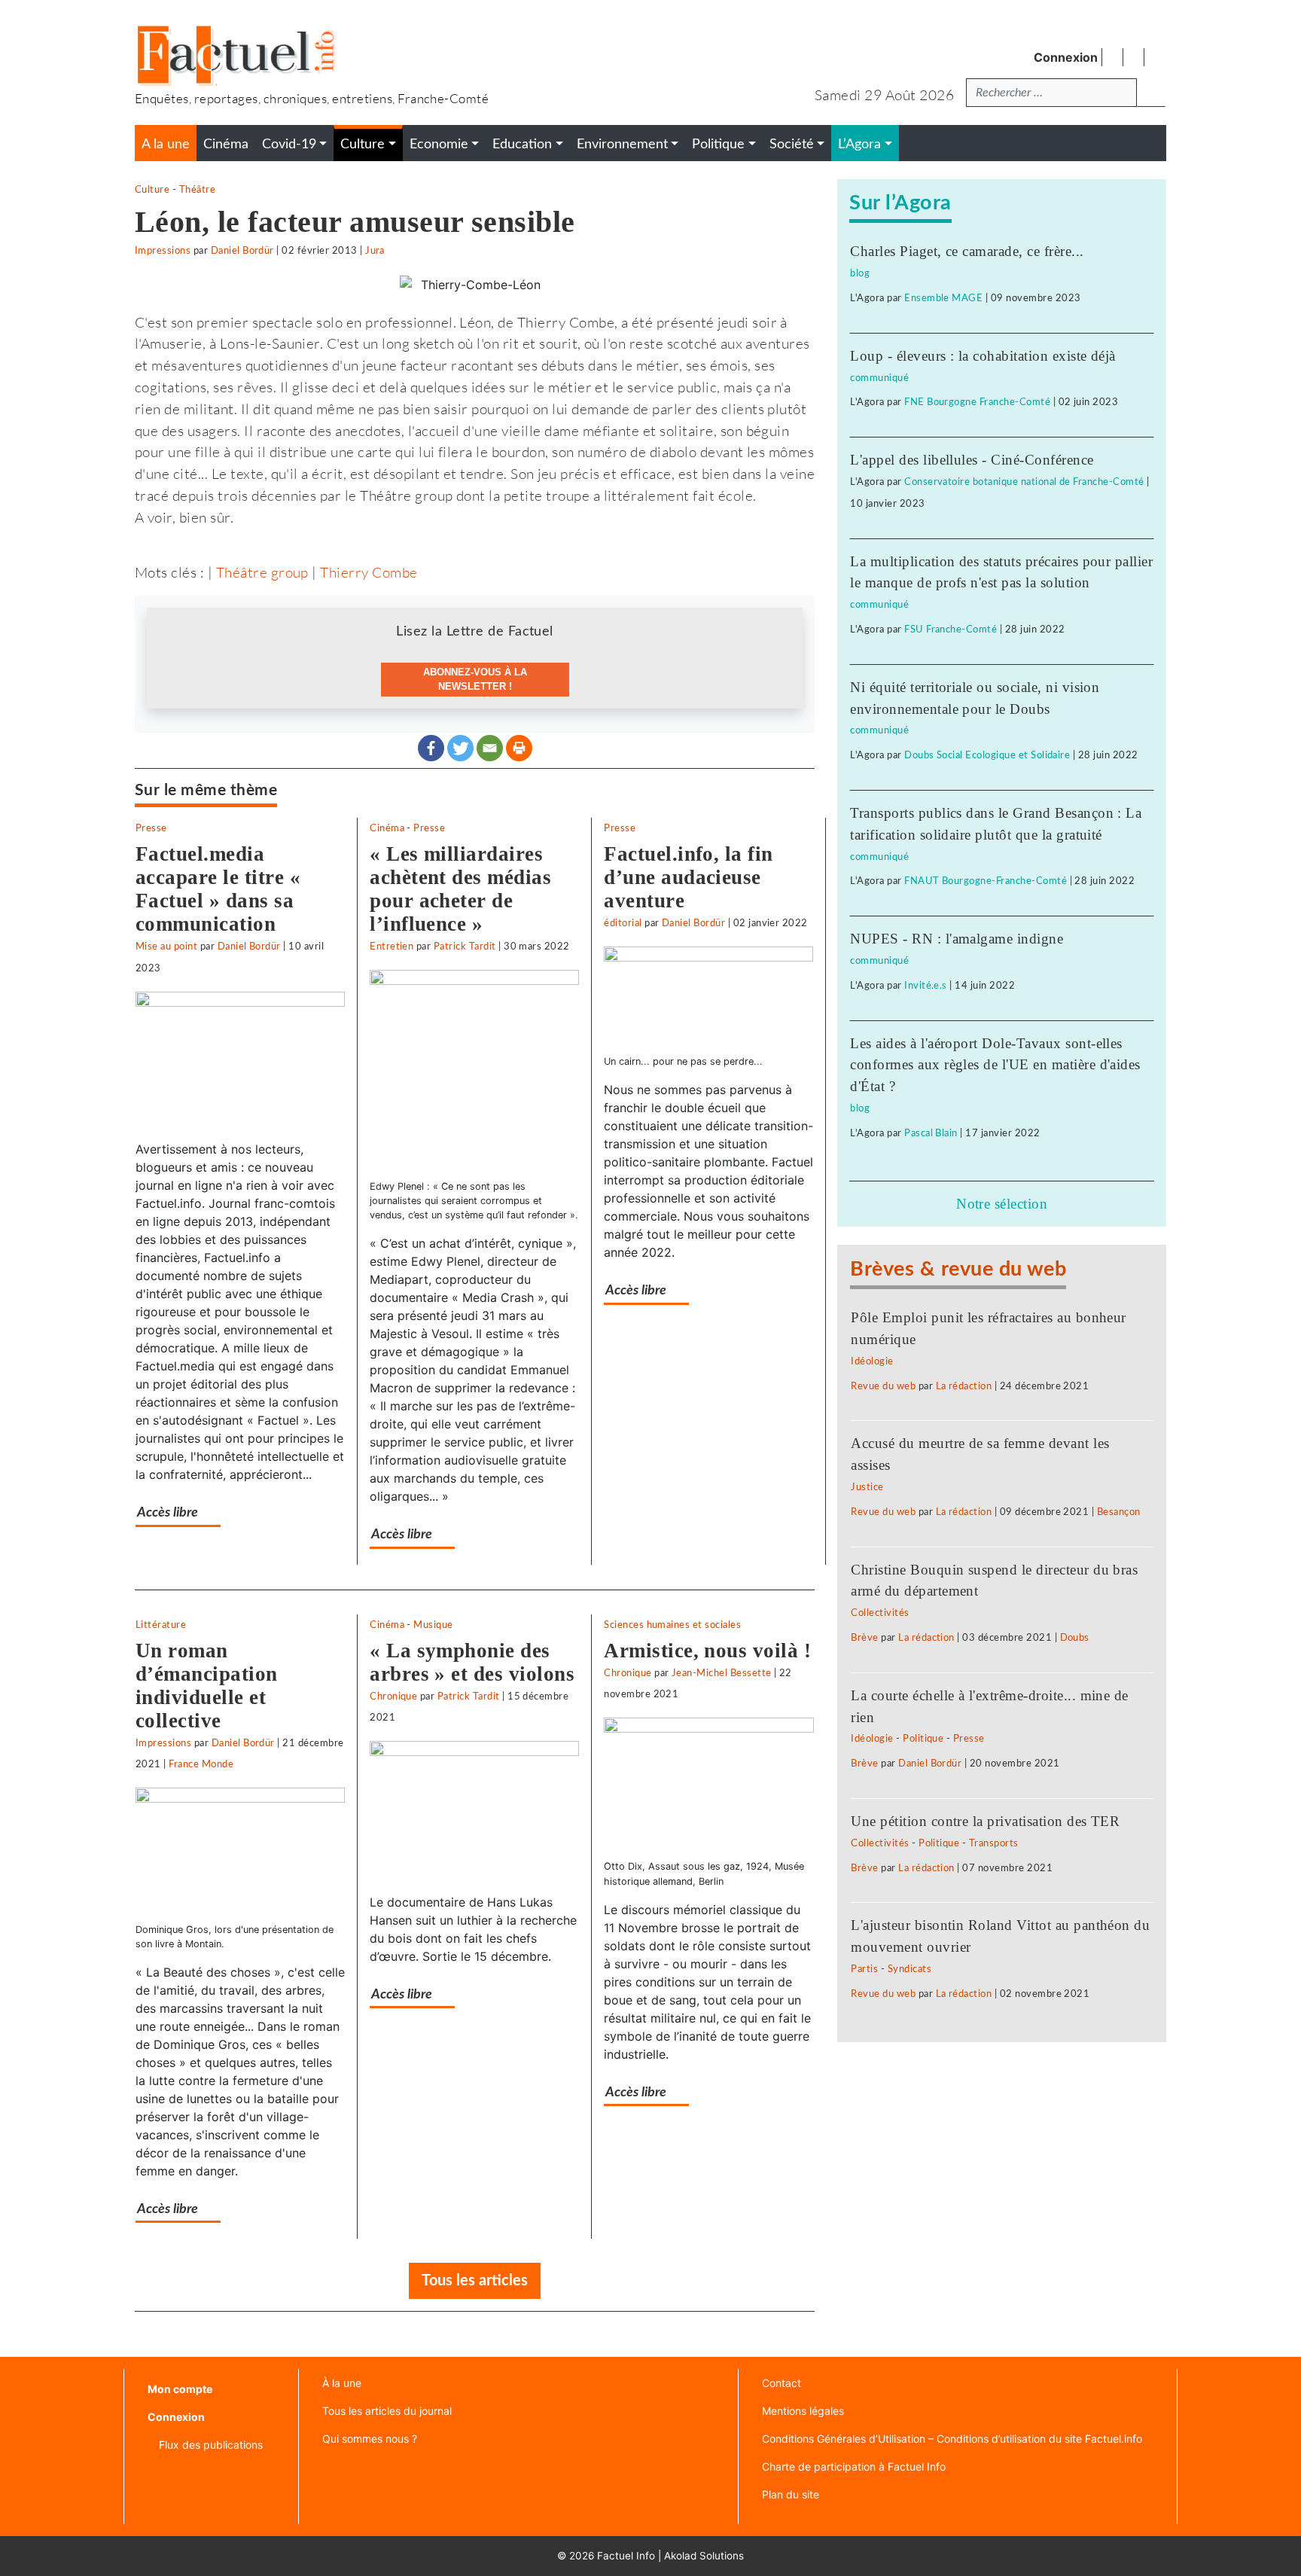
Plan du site (791, 2494)
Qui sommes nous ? (370, 2439)
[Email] (490, 748)
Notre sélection (1002, 1204)
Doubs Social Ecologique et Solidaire (987, 755)
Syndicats (909, 1969)
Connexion (1066, 57)
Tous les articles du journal (387, 2411)
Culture (152, 190)
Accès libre (168, 1512)
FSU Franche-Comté (951, 630)
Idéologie (872, 1361)
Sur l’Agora (900, 203)
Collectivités (880, 1613)
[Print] (519, 748)
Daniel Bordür (242, 251)
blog (860, 273)
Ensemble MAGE (943, 298)
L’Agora (859, 144)
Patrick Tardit (465, 947)
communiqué (879, 378)
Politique (923, 1739)
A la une (166, 144)
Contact (782, 2383)
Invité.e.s (926, 986)
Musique (433, 1625)
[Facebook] (431, 748)
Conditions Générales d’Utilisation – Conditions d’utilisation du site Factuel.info (952, 2439)
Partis (864, 1969)
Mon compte (180, 2389)
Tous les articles (475, 2281)
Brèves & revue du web (958, 1269)
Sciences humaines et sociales (672, 1625)
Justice (867, 1487)
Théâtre (197, 190)
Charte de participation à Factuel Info (854, 2466)
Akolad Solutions (704, 2556)
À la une (342, 2383)
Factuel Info (626, 2556)
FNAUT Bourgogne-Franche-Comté (986, 881)
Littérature (161, 1625)
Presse (151, 828)
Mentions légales (803, 2411)
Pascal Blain (931, 1133)
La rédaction (964, 1386)
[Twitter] (460, 748)
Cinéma (387, 828)
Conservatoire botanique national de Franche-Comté (1024, 482)
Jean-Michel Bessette (722, 1673)
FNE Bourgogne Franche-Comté (977, 402)
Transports (994, 1843)
